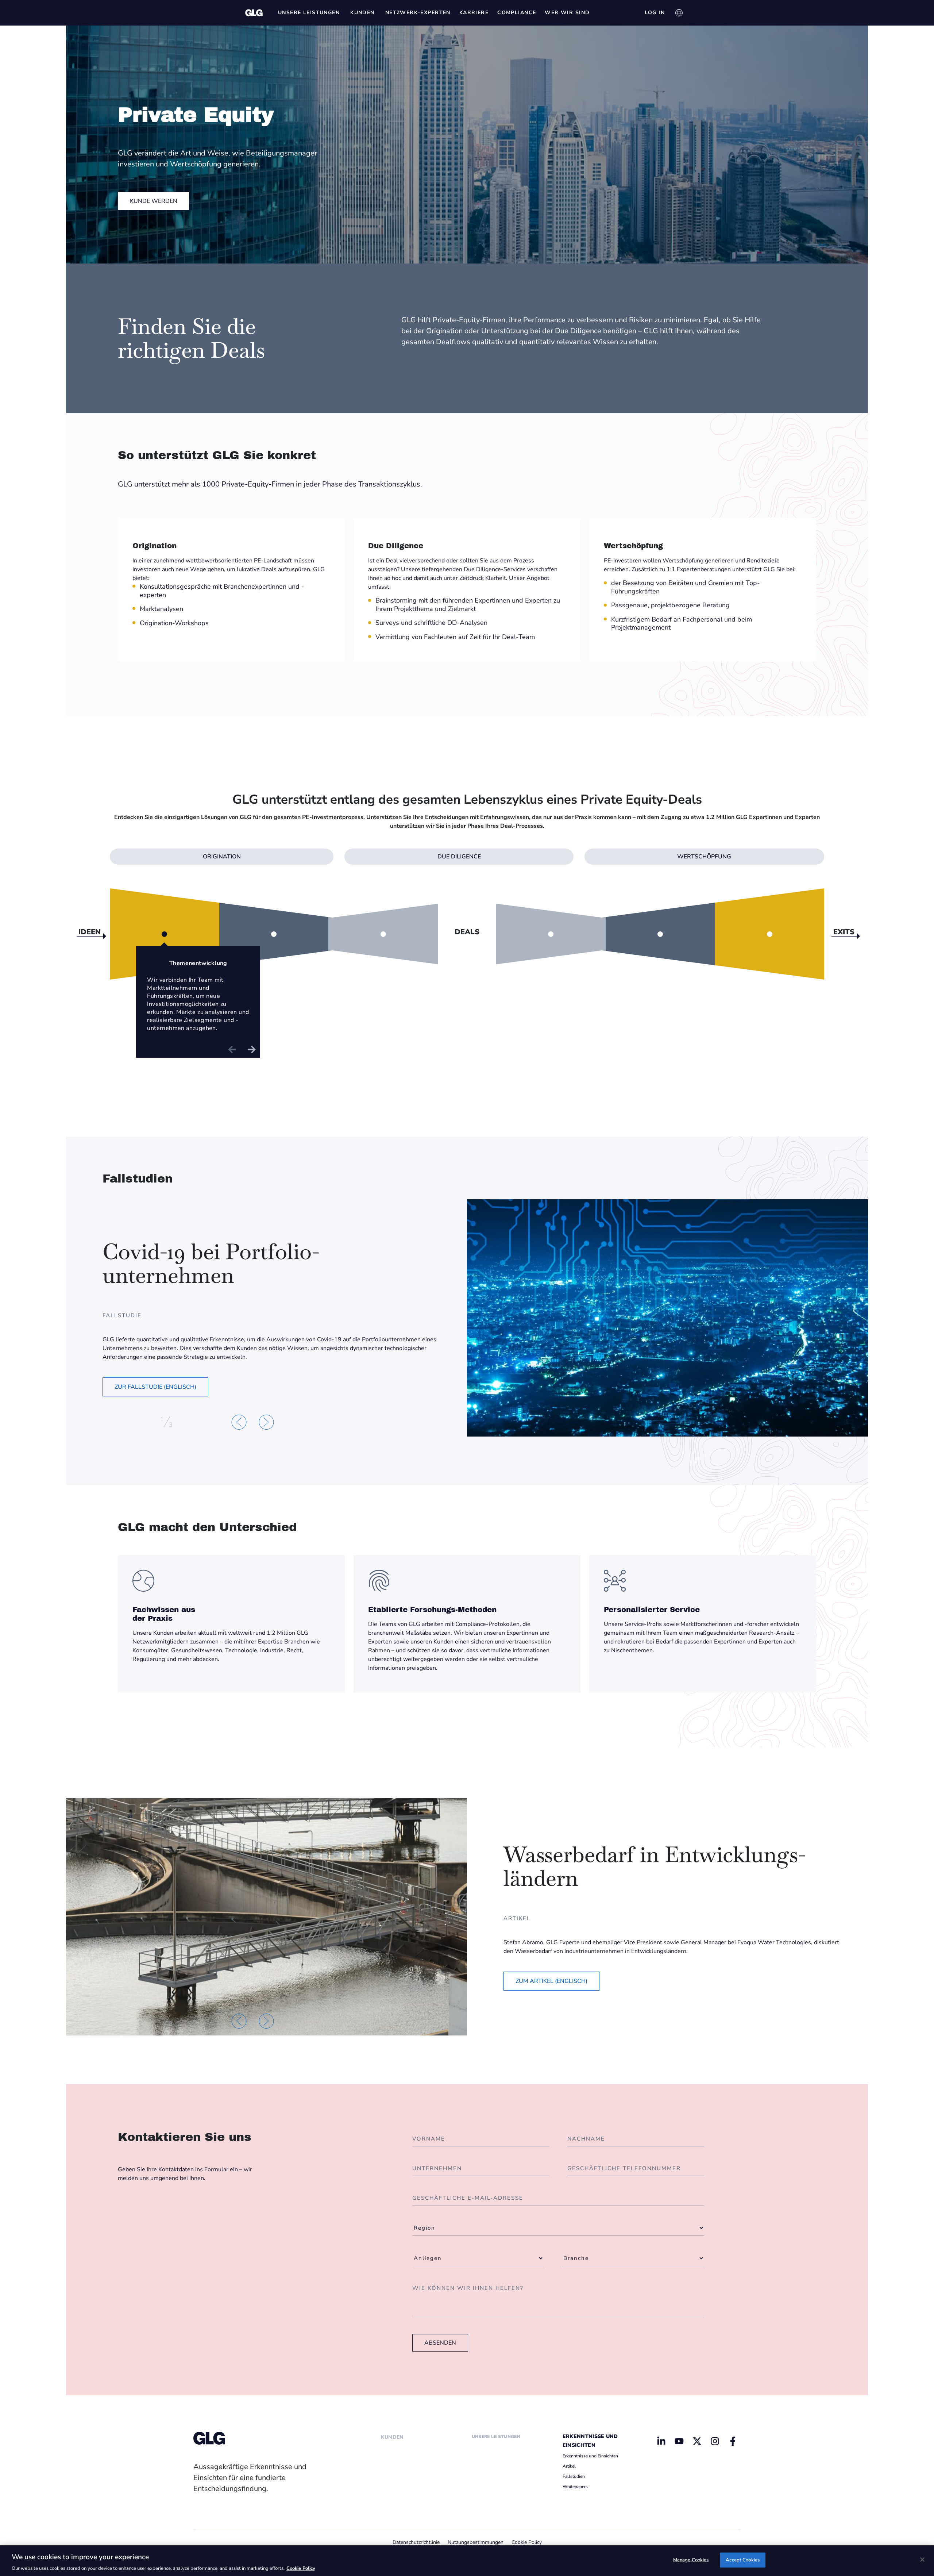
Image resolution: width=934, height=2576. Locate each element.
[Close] (922, 2560)
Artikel (569, 2466)
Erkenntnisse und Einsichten (590, 2456)
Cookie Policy (527, 2542)
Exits (844, 932)
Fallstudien (574, 2476)
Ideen (90, 932)
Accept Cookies (743, 2560)
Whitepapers (575, 2487)
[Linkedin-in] (661, 2441)
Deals (467, 933)
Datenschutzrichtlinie (416, 2542)
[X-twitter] (697, 2441)
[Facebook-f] (733, 2441)
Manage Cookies (691, 2560)
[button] (239, 1422)
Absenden (440, 2343)
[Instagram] (715, 2441)
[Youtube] (679, 2441)
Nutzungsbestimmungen (476, 2542)
